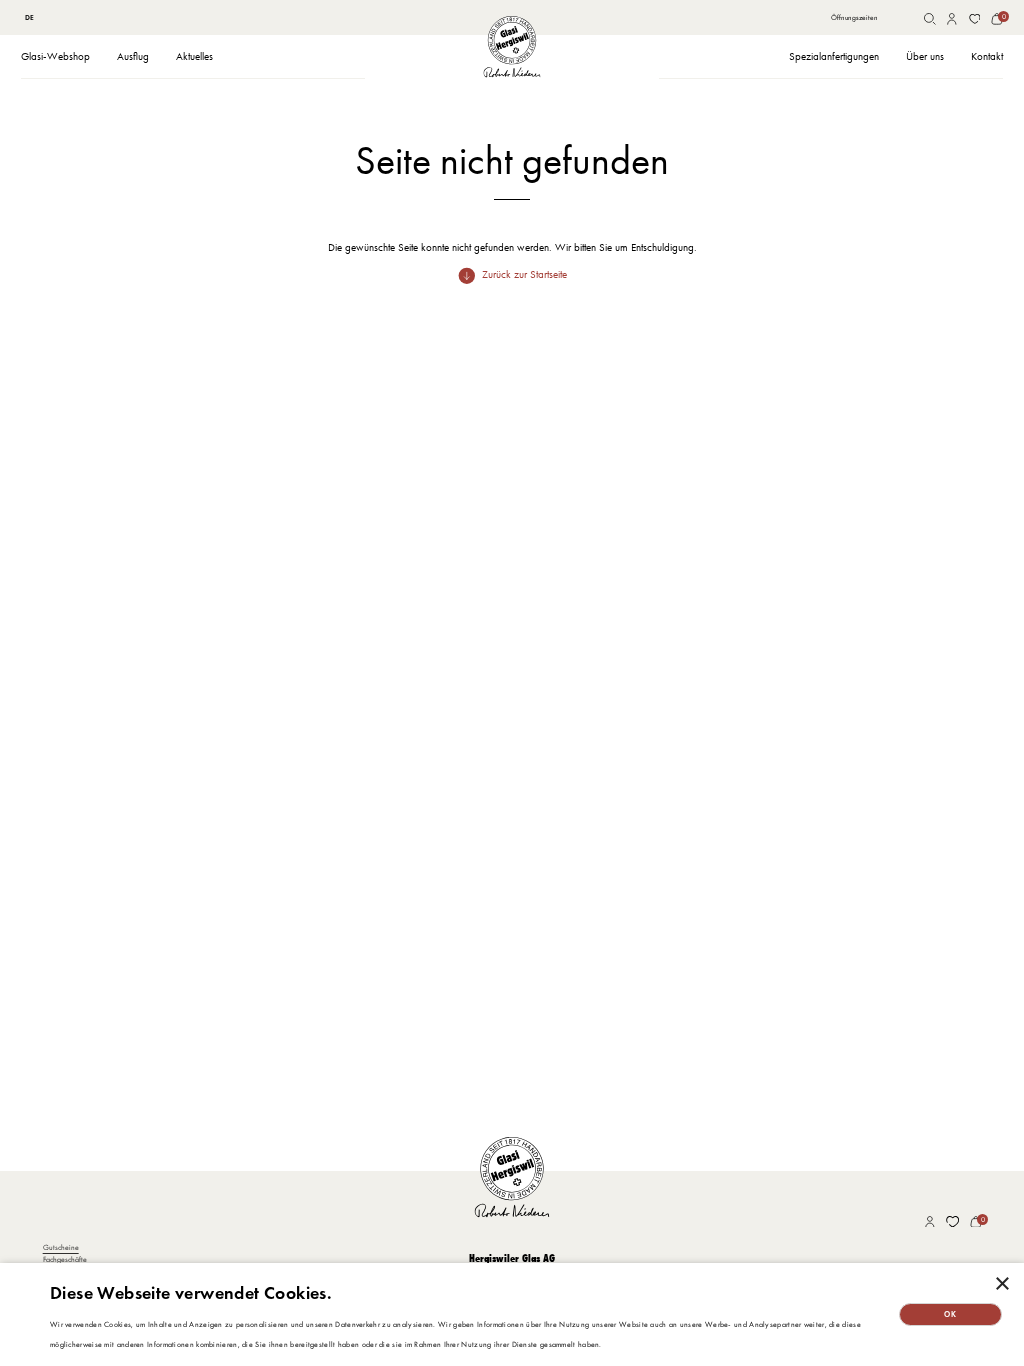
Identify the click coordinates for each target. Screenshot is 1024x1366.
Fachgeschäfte (65, 1259)
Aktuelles (194, 56)
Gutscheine (61, 1247)
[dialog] (512, 1314)
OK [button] (950, 1314)
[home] (511, 46)
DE (29, 17)
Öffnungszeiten (854, 17)
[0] (997, 19)
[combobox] (29, 19)
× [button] (1001, 1284)
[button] (55, 57)
